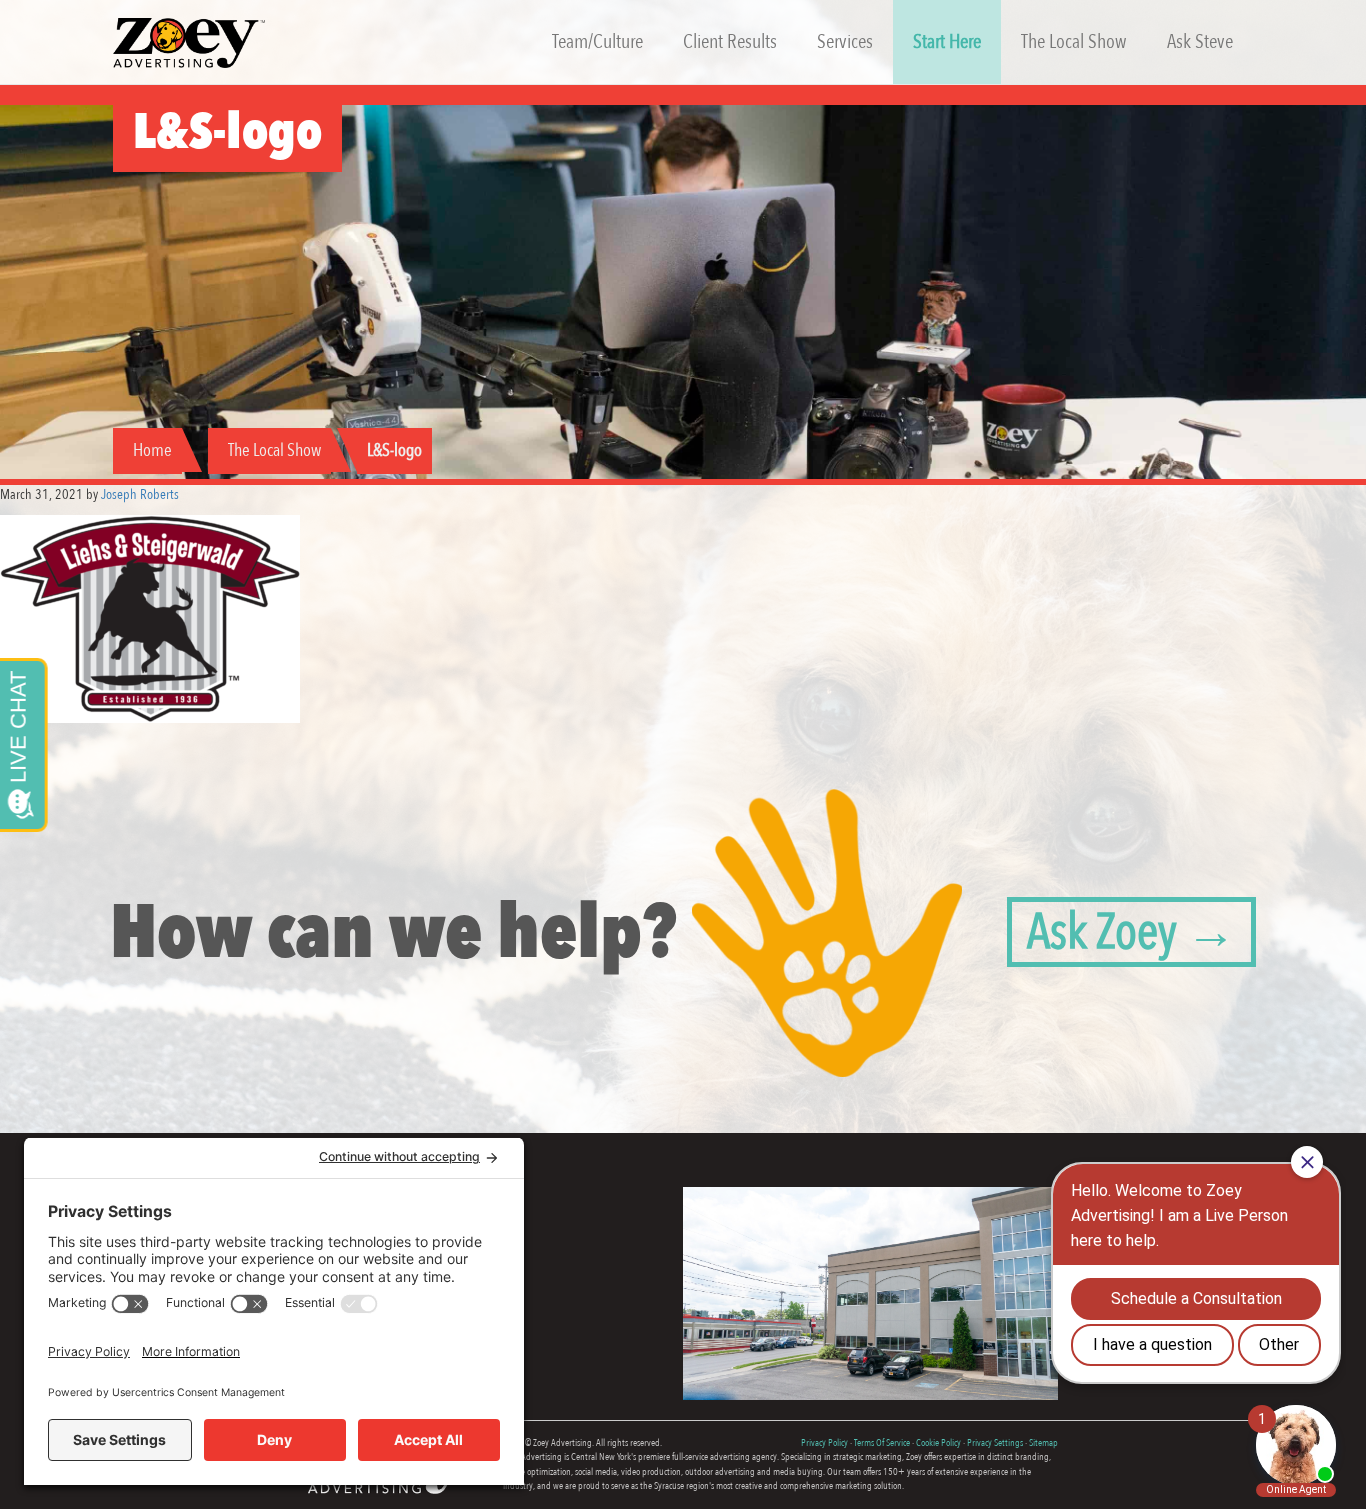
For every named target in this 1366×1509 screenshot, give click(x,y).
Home (152, 450)
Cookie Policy (938, 1443)
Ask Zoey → (1131, 932)
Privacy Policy (824, 1443)
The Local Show (274, 450)
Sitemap (1043, 1443)
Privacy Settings (995, 1443)
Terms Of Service (882, 1443)
